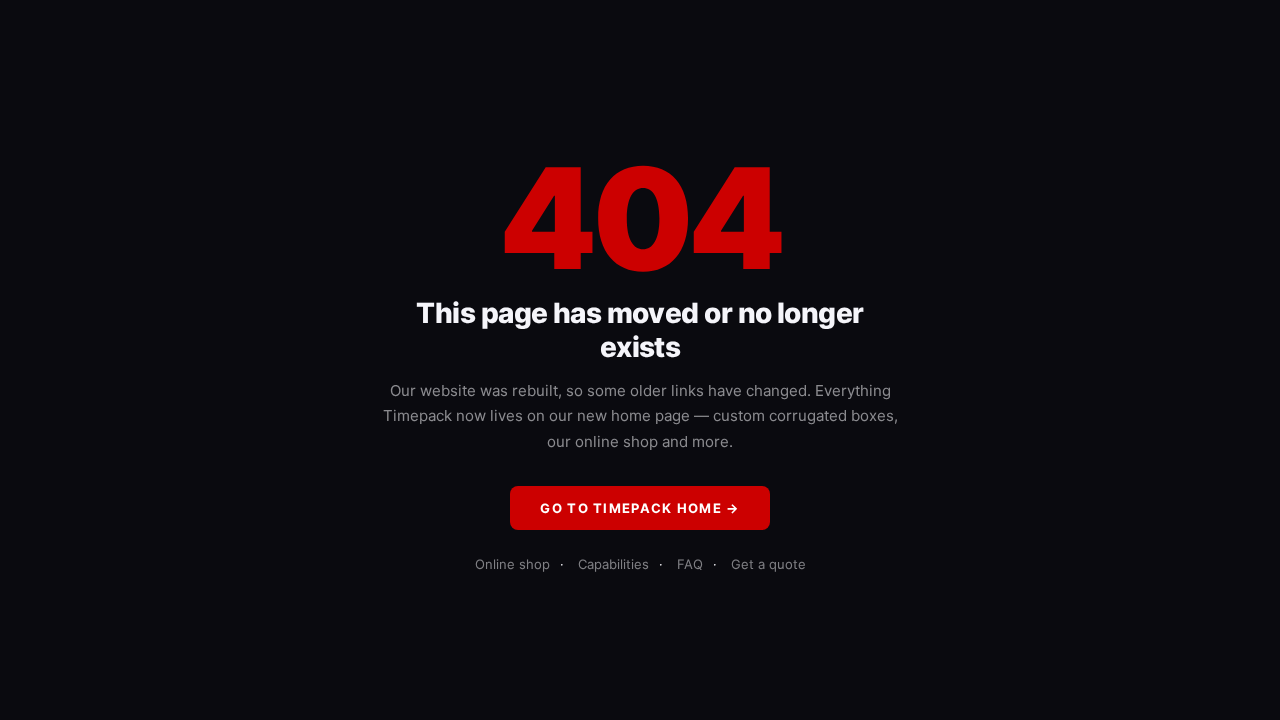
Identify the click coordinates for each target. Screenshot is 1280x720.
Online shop (512, 564)
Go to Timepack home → (639, 508)
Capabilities (613, 564)
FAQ (690, 564)
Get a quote (768, 564)
